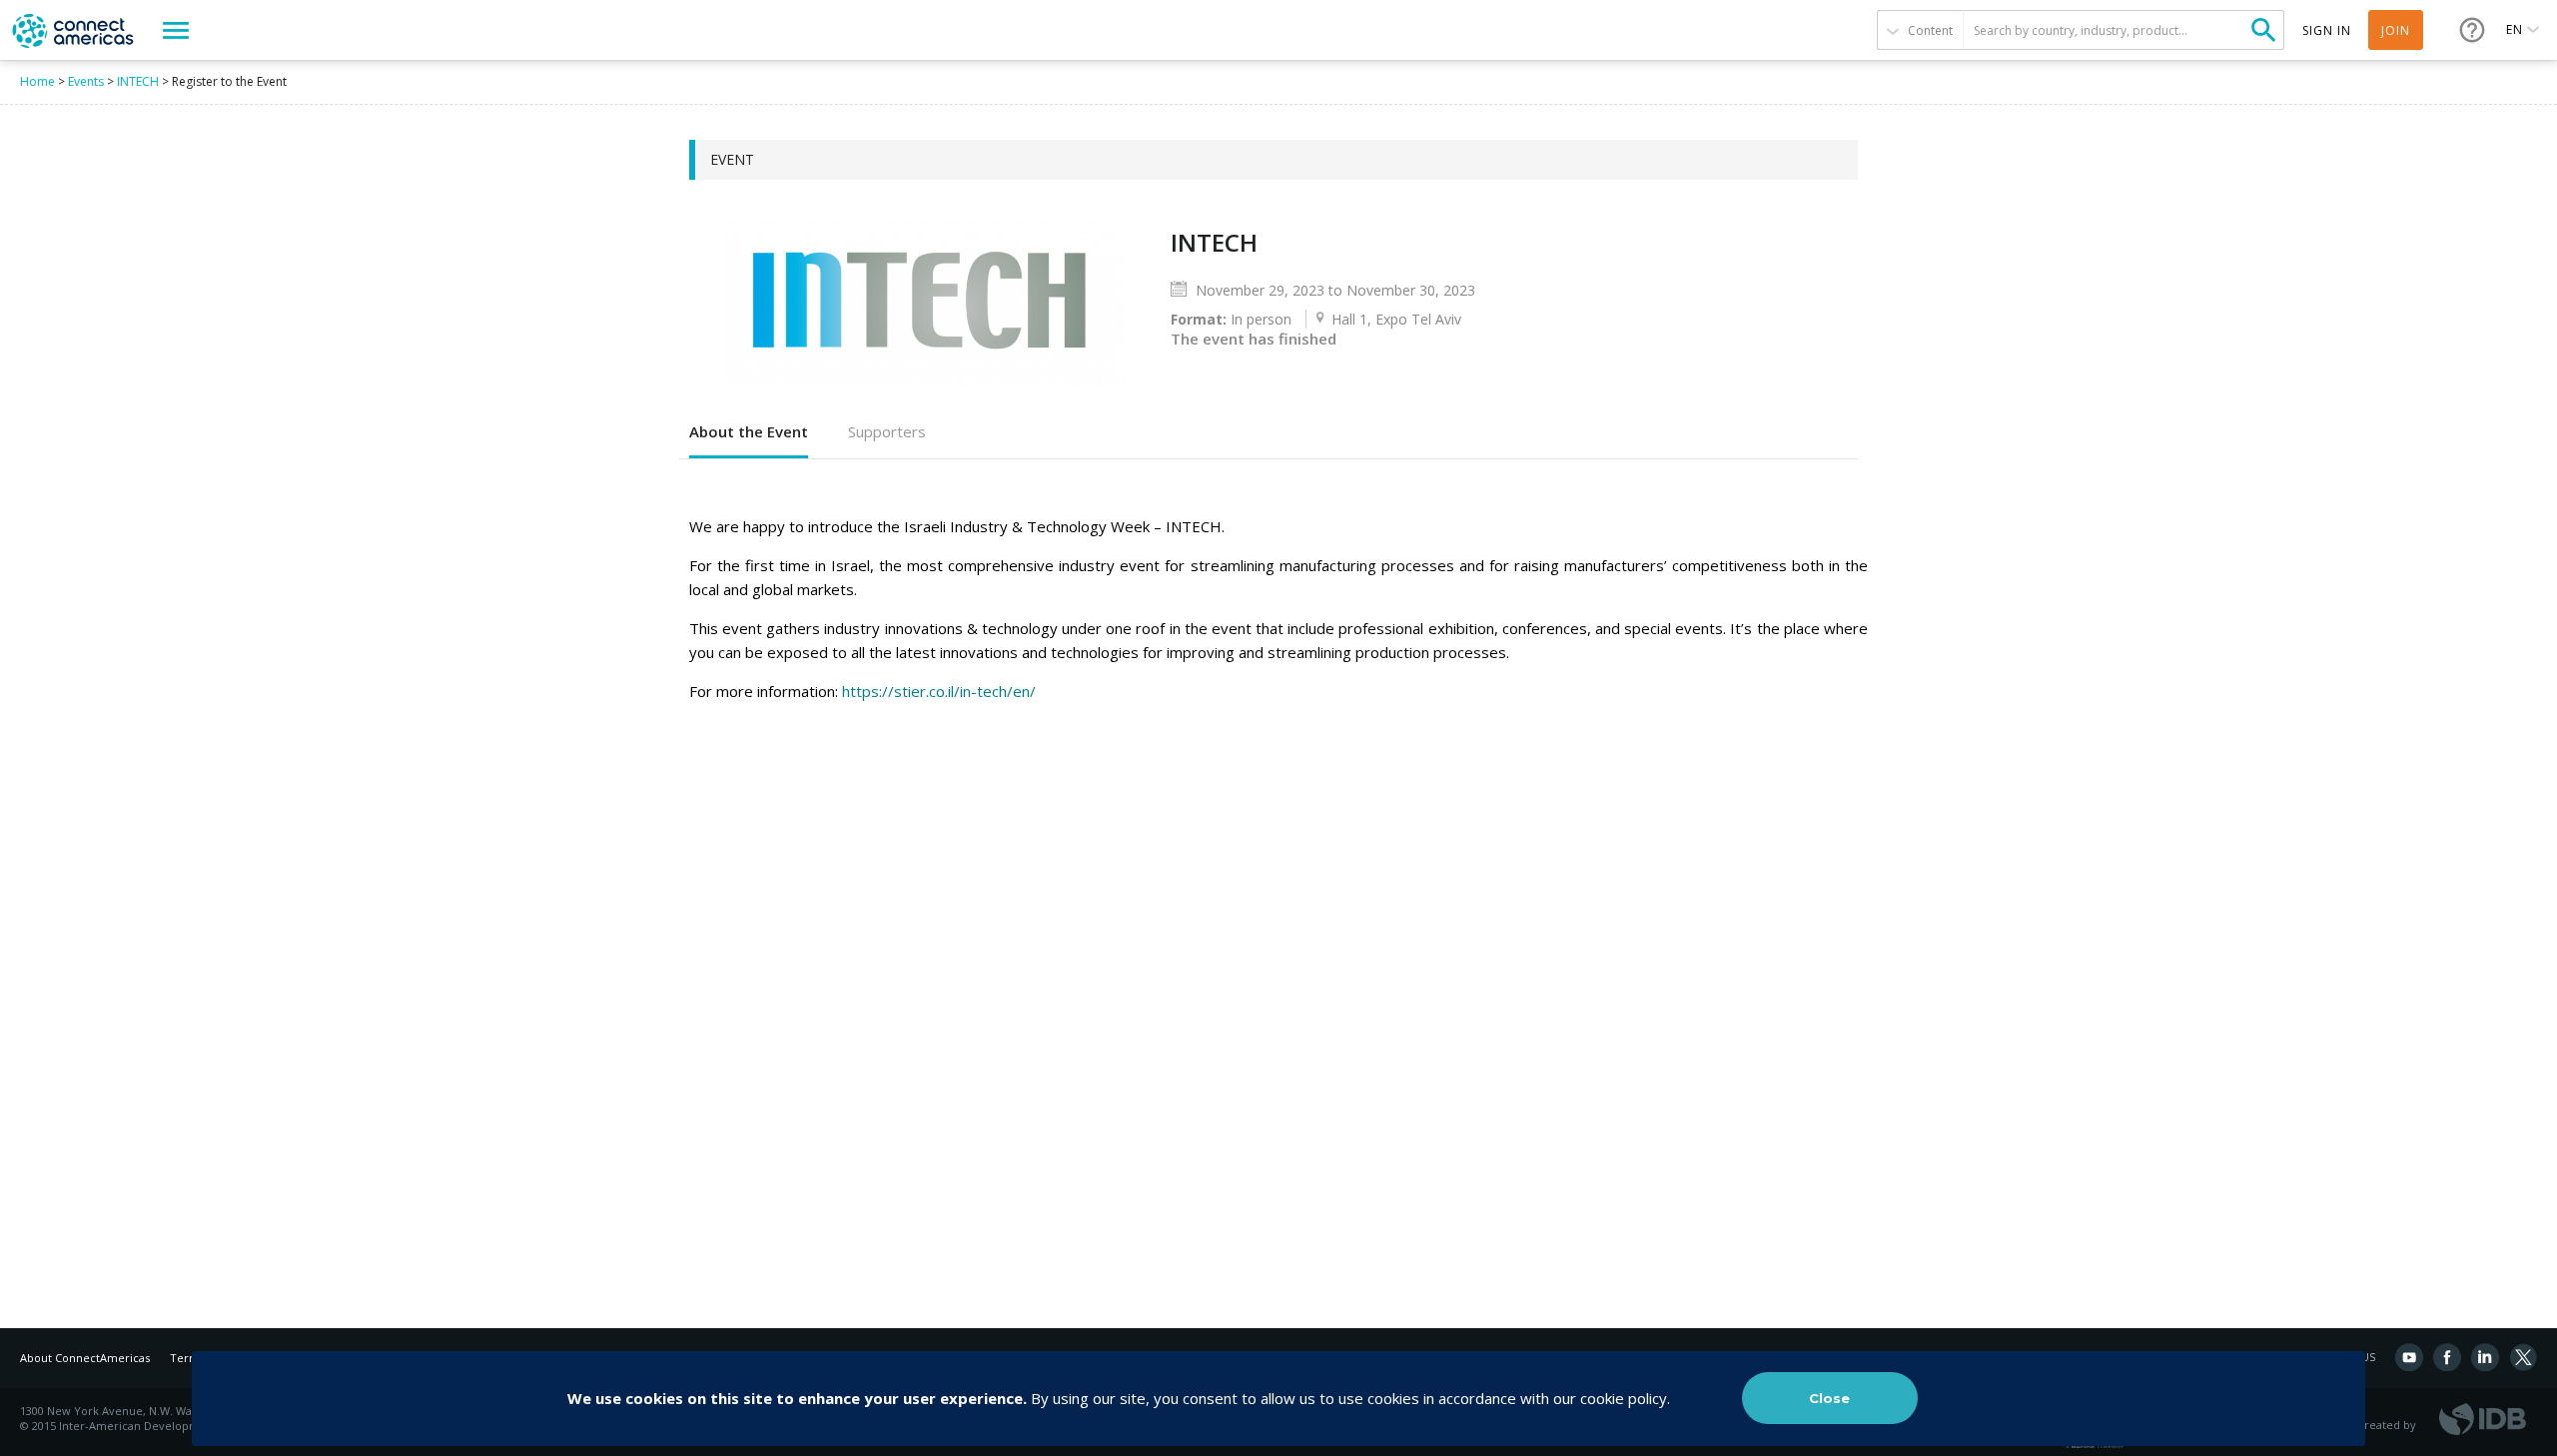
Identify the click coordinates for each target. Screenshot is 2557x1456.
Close (1829, 1398)
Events (86, 81)
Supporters (887, 431)
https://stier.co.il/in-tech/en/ (939, 691)
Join (2396, 30)
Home (37, 81)
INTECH (138, 81)
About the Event (749, 431)
